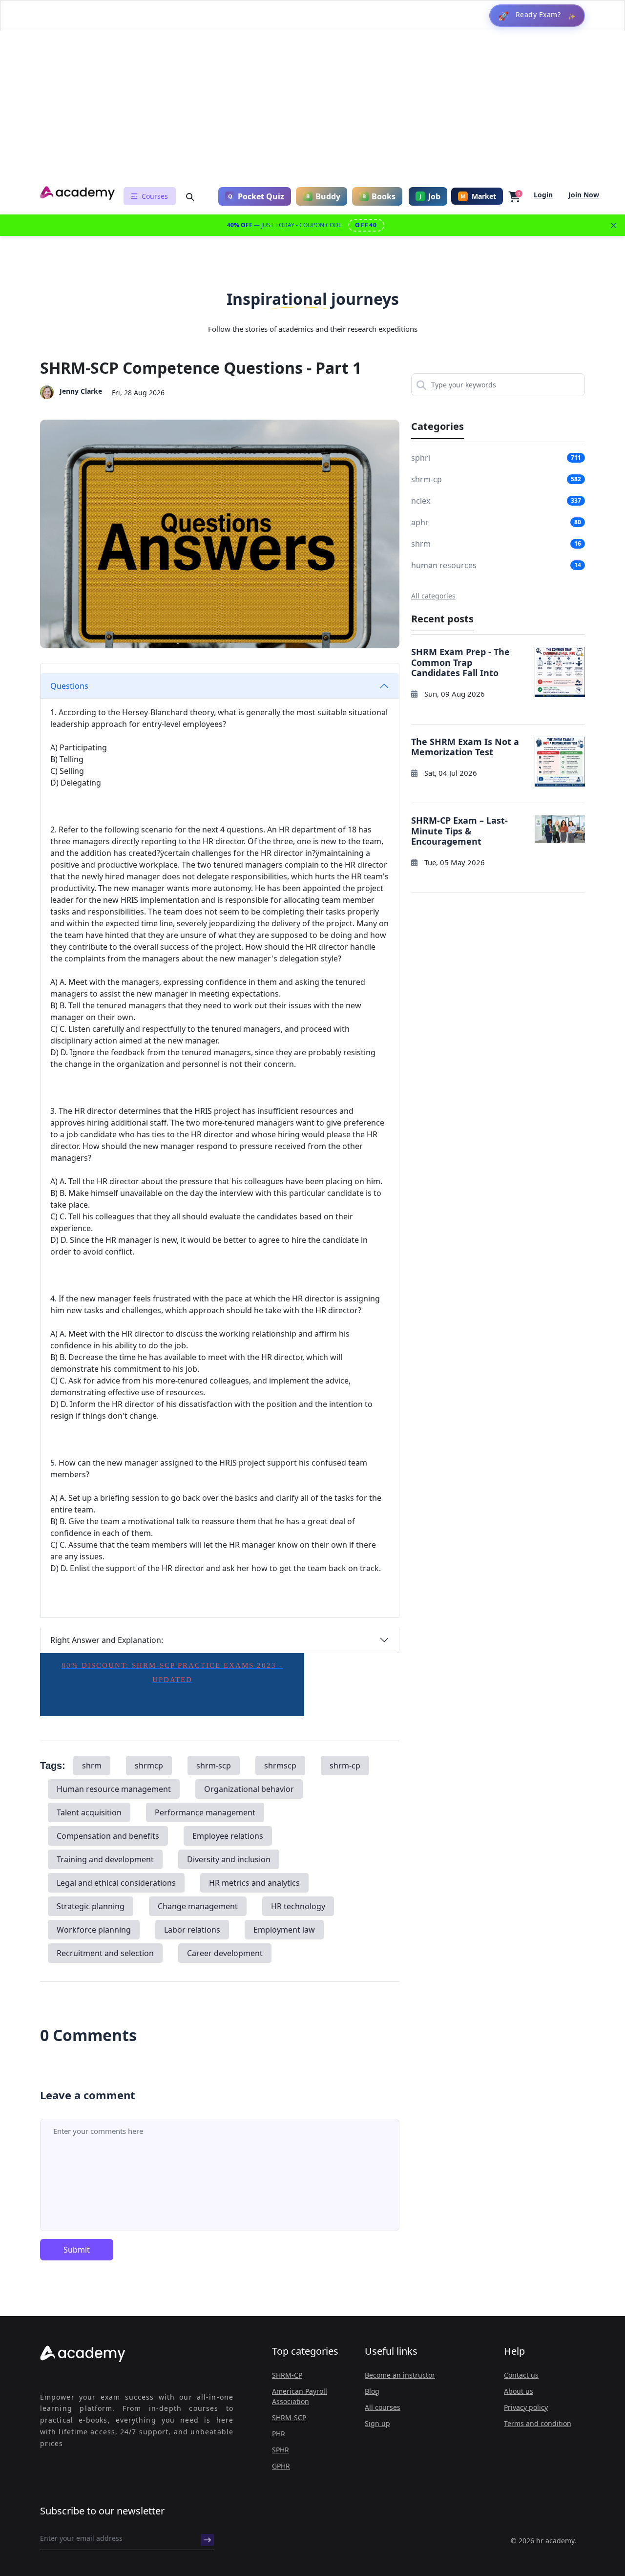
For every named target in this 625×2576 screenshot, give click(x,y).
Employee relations (228, 1836)
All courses (383, 2407)
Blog (372, 2391)
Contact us (521, 2375)
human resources (444, 565)
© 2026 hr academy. (543, 2541)
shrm (92, 1766)
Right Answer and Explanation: (107, 1640)
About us (519, 2391)
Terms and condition (538, 2423)
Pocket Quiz (256, 196)
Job (430, 196)
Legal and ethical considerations (116, 1883)
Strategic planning (91, 1906)
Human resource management (114, 1789)
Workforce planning (94, 1930)
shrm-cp (345, 1766)
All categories (433, 596)
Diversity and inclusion (229, 1859)
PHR (279, 2434)
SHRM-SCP (289, 2417)
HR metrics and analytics (254, 1883)
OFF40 (366, 225)
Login (543, 195)
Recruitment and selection (105, 1953)
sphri (421, 458)
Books (379, 196)
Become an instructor (400, 2375)
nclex (421, 501)
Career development (225, 1953)
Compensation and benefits (108, 1836)
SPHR (281, 2450)
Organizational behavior (249, 1789)
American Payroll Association (300, 2396)
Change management (198, 1906)
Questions (69, 686)
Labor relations (192, 1930)
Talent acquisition (89, 1812)
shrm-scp (214, 1766)
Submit (77, 2250)
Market (478, 196)
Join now (584, 195)
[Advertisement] (312, 109)
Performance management (205, 1812)
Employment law (284, 1930)
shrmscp (280, 1766)
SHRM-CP (287, 2375)
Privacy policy (526, 2407)
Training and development (105, 1859)
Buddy (323, 196)
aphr (420, 522)
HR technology (298, 1906)
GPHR (281, 2466)
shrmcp (149, 1766)
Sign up (377, 2423)
